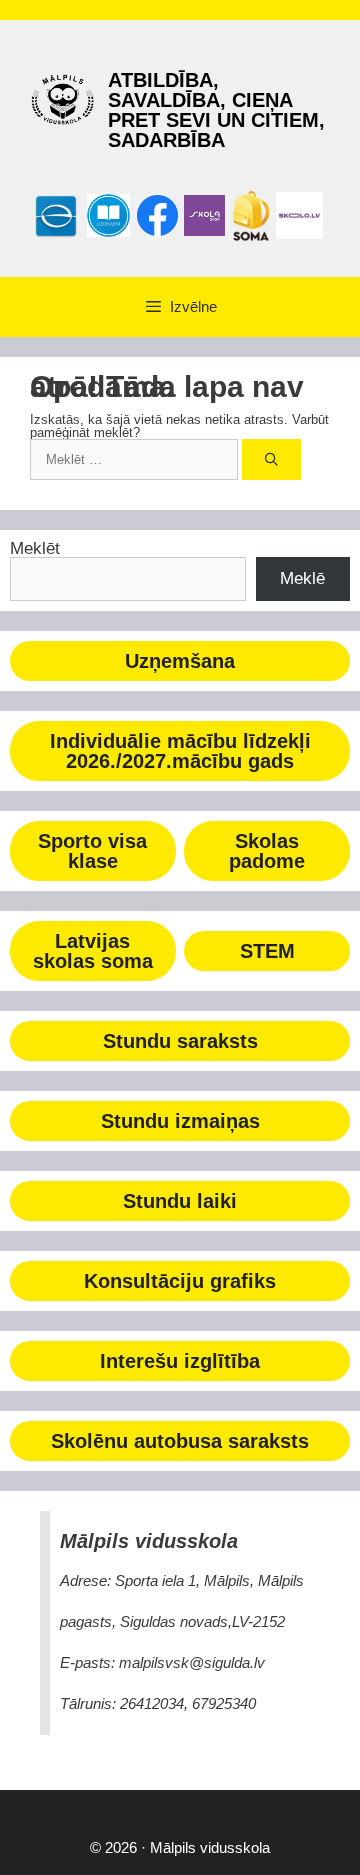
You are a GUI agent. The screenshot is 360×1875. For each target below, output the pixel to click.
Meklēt (35, 548)
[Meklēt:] (136, 459)
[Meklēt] (271, 460)
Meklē (302, 578)
